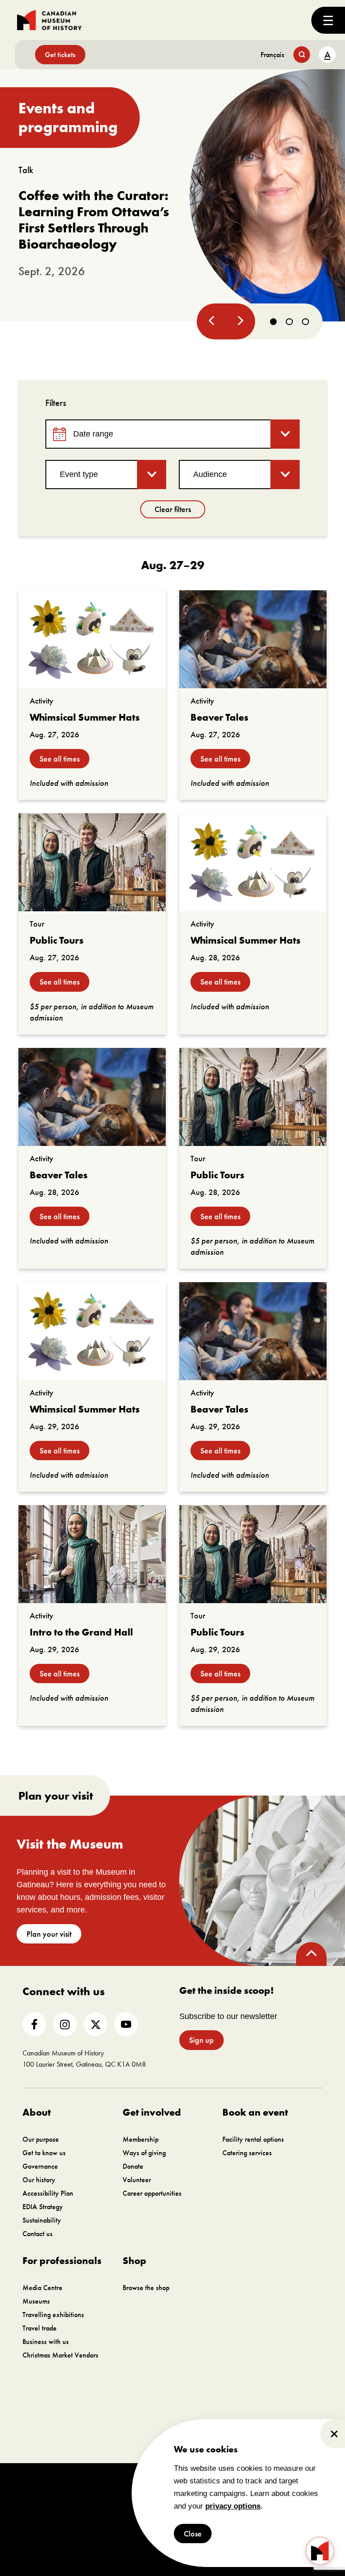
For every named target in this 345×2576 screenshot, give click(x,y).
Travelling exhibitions (53, 2315)
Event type (79, 474)
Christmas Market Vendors (60, 2355)
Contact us (38, 2234)
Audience (210, 474)
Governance (40, 2166)
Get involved (152, 2112)
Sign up (201, 2040)
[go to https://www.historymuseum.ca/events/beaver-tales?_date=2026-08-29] (253, 1331)
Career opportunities (152, 2193)
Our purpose (41, 2139)
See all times (60, 759)
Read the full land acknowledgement (248, 2439)
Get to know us (44, 2153)
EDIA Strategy (43, 2207)
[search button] (302, 55)
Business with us (46, 2342)
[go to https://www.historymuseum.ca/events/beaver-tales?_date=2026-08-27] (253, 639)
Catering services (247, 2153)
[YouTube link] (126, 2024)
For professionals (62, 2261)
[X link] (95, 2024)
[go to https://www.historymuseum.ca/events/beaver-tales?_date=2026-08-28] (92, 1097)
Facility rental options (253, 2139)
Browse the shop (146, 2288)
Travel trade (40, 2328)
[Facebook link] (34, 2024)
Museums (36, 2301)
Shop (135, 2261)
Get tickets (60, 55)
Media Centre (42, 2288)
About (37, 2112)
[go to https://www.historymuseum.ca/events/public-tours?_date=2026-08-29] (253, 1554)
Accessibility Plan (48, 2193)
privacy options (233, 2506)
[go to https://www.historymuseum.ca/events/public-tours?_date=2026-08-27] (92, 862)
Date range (93, 434)
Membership (141, 2139)
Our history (39, 2180)
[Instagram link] (65, 2024)
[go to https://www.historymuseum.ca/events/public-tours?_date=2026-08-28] (253, 1097)
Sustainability (42, 2220)
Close (193, 2534)
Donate (133, 2166)
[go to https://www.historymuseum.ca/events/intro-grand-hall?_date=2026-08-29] (92, 1554)
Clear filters (173, 509)
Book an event (255, 2112)
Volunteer (137, 2180)
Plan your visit (49, 1934)
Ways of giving (144, 2153)
